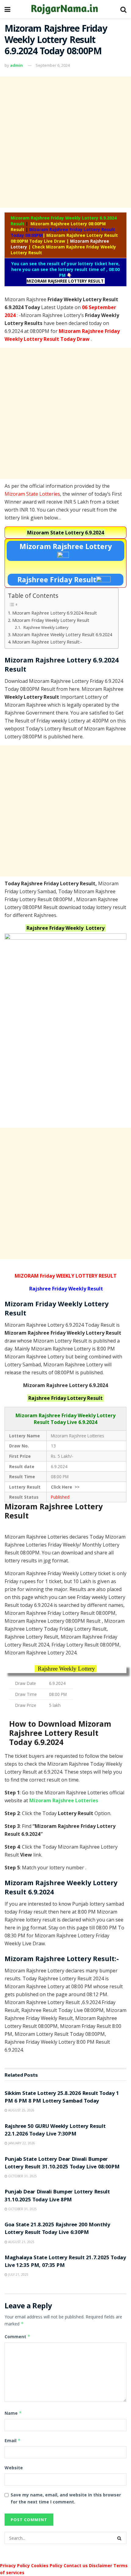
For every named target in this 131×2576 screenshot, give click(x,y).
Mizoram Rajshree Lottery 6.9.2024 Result (55, 613)
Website (14, 2468)
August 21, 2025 (21, 2242)
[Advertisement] (65, 142)
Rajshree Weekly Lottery (46, 627)
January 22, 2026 (21, 2143)
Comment (18, 2337)
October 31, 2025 (22, 2176)
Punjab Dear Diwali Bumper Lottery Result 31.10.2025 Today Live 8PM (57, 2196)
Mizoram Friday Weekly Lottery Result (51, 620)
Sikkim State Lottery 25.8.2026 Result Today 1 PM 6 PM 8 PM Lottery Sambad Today (62, 2098)
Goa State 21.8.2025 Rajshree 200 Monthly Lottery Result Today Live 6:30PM (57, 2229)
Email (13, 2440)
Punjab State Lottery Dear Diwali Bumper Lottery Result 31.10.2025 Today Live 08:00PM (62, 2164)
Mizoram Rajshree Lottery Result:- (47, 642)
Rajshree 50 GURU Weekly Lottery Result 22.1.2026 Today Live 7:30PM (55, 2131)
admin (16, 65)
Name (13, 2413)
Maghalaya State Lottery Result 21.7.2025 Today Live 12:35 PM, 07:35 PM (65, 2262)
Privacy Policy (15, 2565)
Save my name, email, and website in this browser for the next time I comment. (66, 2498)
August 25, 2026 (21, 2110)
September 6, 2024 (53, 65)
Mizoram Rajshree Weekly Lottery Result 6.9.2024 (62, 635)
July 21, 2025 (18, 2275)
